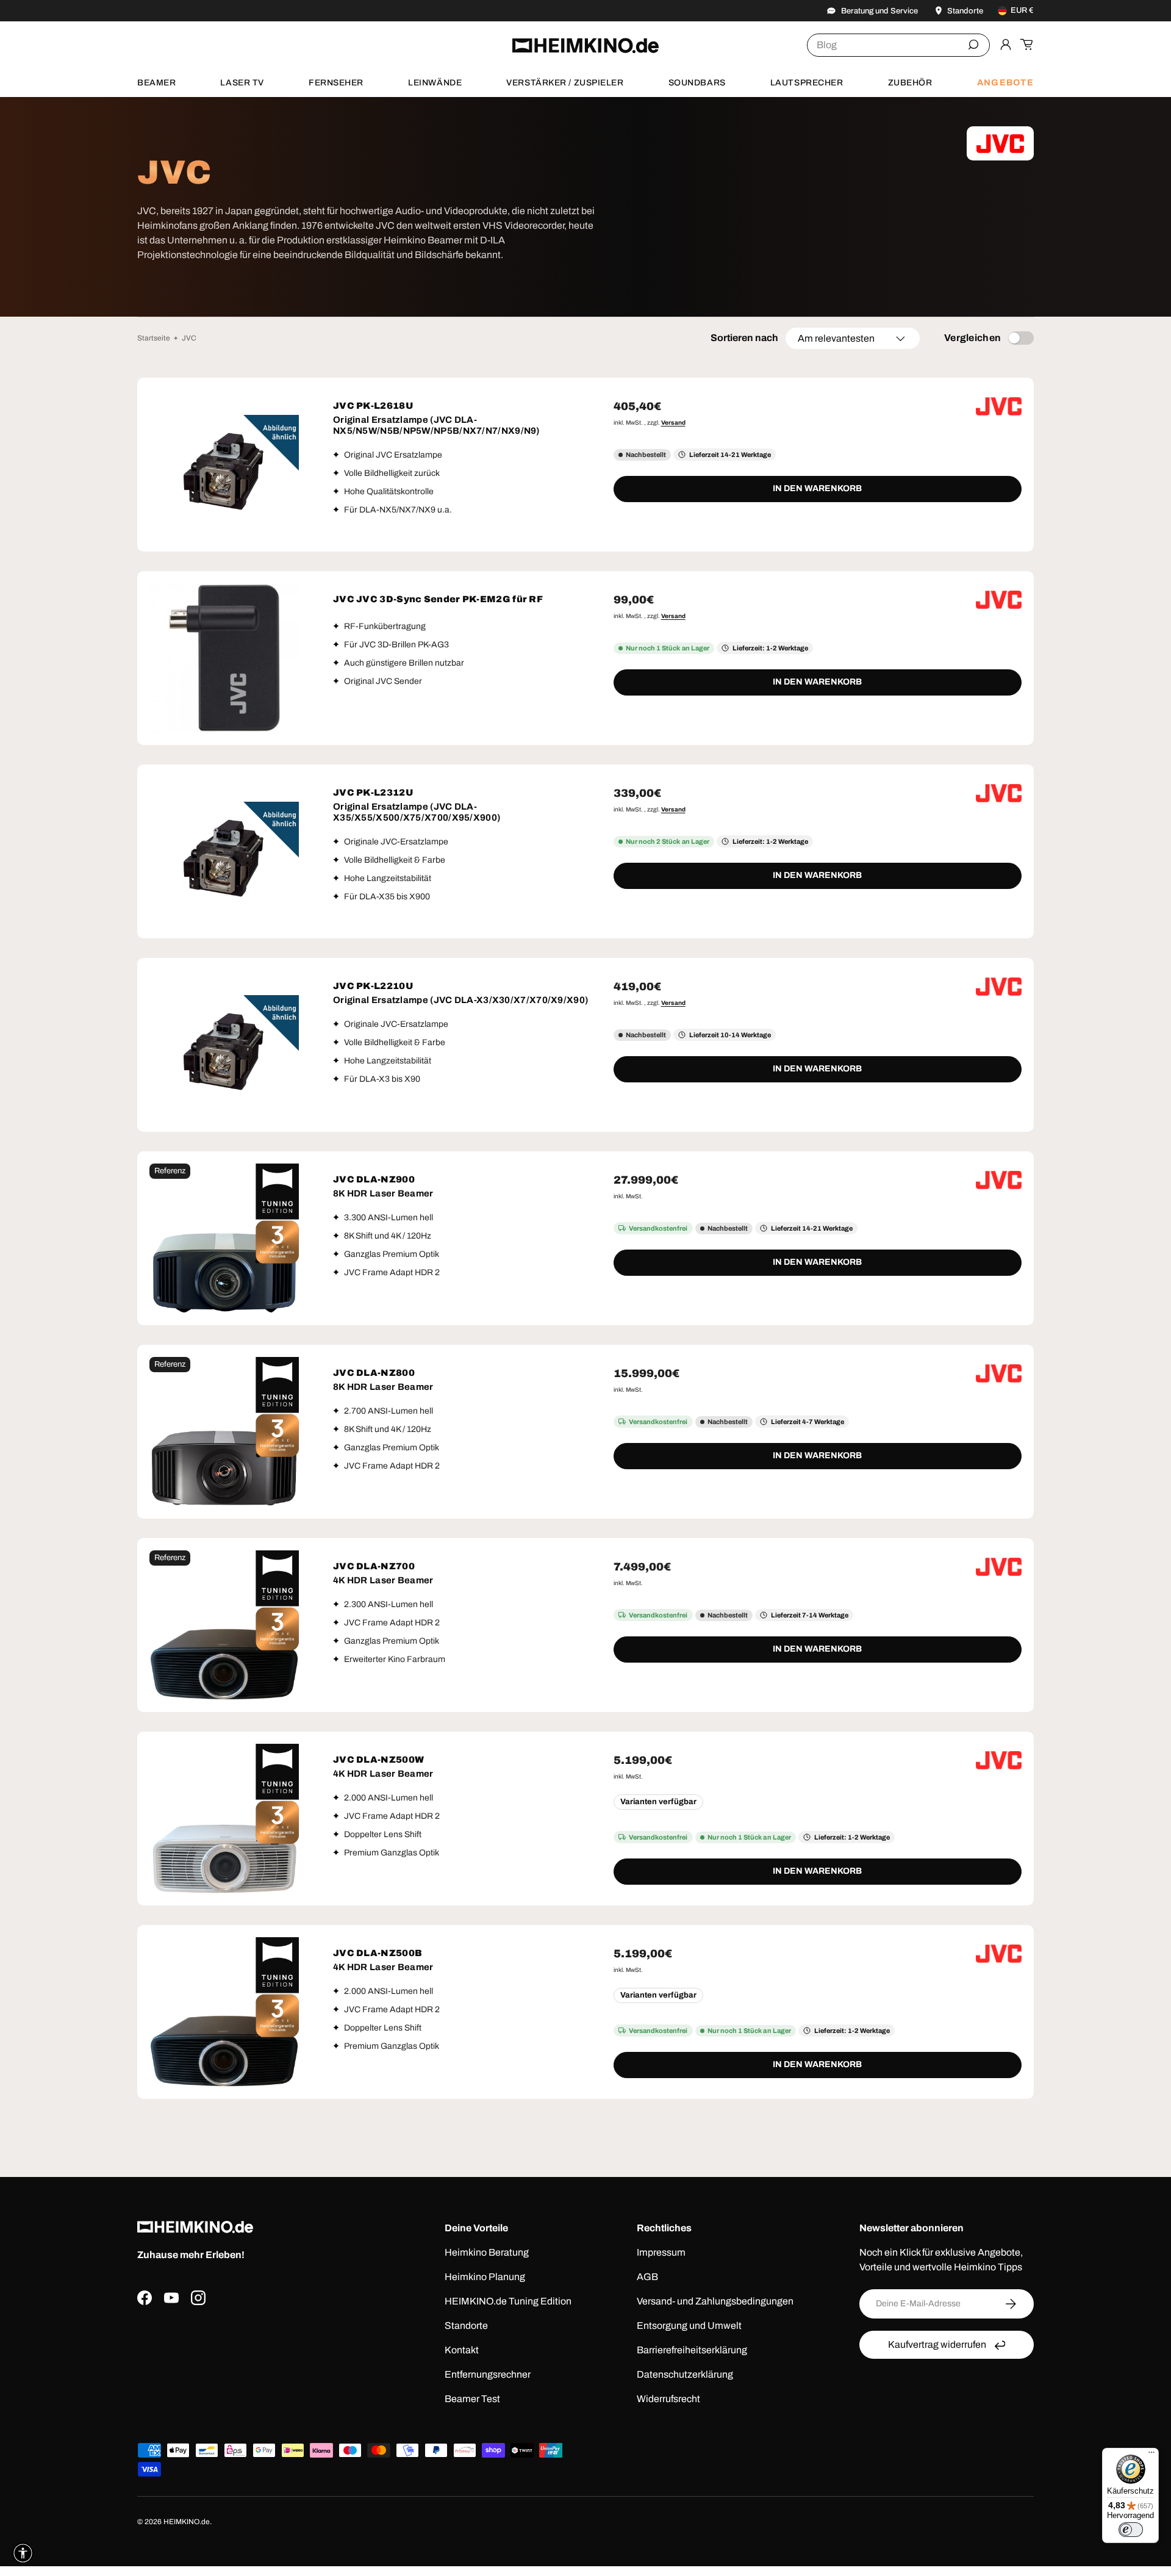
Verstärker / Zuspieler (565, 83)
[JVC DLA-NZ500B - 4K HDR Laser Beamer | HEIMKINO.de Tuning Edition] (224, 2012)
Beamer (156, 83)
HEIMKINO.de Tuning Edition (508, 2301)
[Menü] (1151, 2455)
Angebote (1005, 82)
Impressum (661, 2252)
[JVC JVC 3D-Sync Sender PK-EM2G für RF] (224, 658)
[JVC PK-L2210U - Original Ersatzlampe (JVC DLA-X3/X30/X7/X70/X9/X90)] (224, 1045)
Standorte (466, 2326)
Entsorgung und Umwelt (689, 2326)
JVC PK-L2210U (373, 986)
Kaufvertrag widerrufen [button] (937, 2344)
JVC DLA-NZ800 (374, 1373)
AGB (647, 2277)
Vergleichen (973, 338)
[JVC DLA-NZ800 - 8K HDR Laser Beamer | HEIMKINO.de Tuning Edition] (224, 1432)
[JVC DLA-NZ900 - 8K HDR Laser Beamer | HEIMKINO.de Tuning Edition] (224, 1238)
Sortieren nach (744, 338)
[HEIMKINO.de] (585, 45)
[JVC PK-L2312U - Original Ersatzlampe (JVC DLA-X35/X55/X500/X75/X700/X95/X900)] (224, 851)
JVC (189, 338)
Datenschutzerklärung (685, 2374)
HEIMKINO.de (187, 2522)
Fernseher (336, 83)
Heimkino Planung (485, 2277)
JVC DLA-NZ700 (374, 1566)
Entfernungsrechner (488, 2374)
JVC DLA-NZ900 (374, 1179)
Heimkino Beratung (487, 2252)
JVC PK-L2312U (373, 793)
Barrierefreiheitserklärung (692, 2350)
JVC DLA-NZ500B (378, 1953)
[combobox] (898, 45)
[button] (1026, 45)
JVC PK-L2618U (373, 406)
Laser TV (242, 83)
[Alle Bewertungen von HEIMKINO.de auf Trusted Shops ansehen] (258, 2364)
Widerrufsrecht (668, 2399)
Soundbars (697, 83)
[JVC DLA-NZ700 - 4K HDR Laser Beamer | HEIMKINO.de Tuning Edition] (224, 1625)
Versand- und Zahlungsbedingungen (715, 2301)
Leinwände (435, 83)
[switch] (1131, 2530)
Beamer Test (472, 2399)
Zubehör (910, 83)
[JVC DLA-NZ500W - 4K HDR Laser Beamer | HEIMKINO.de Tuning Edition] (224, 1819)
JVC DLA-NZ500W (378, 1760)
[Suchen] (973, 45)
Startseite (154, 338)
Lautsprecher (807, 83)
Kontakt (462, 2350)
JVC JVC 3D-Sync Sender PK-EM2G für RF (438, 599)
